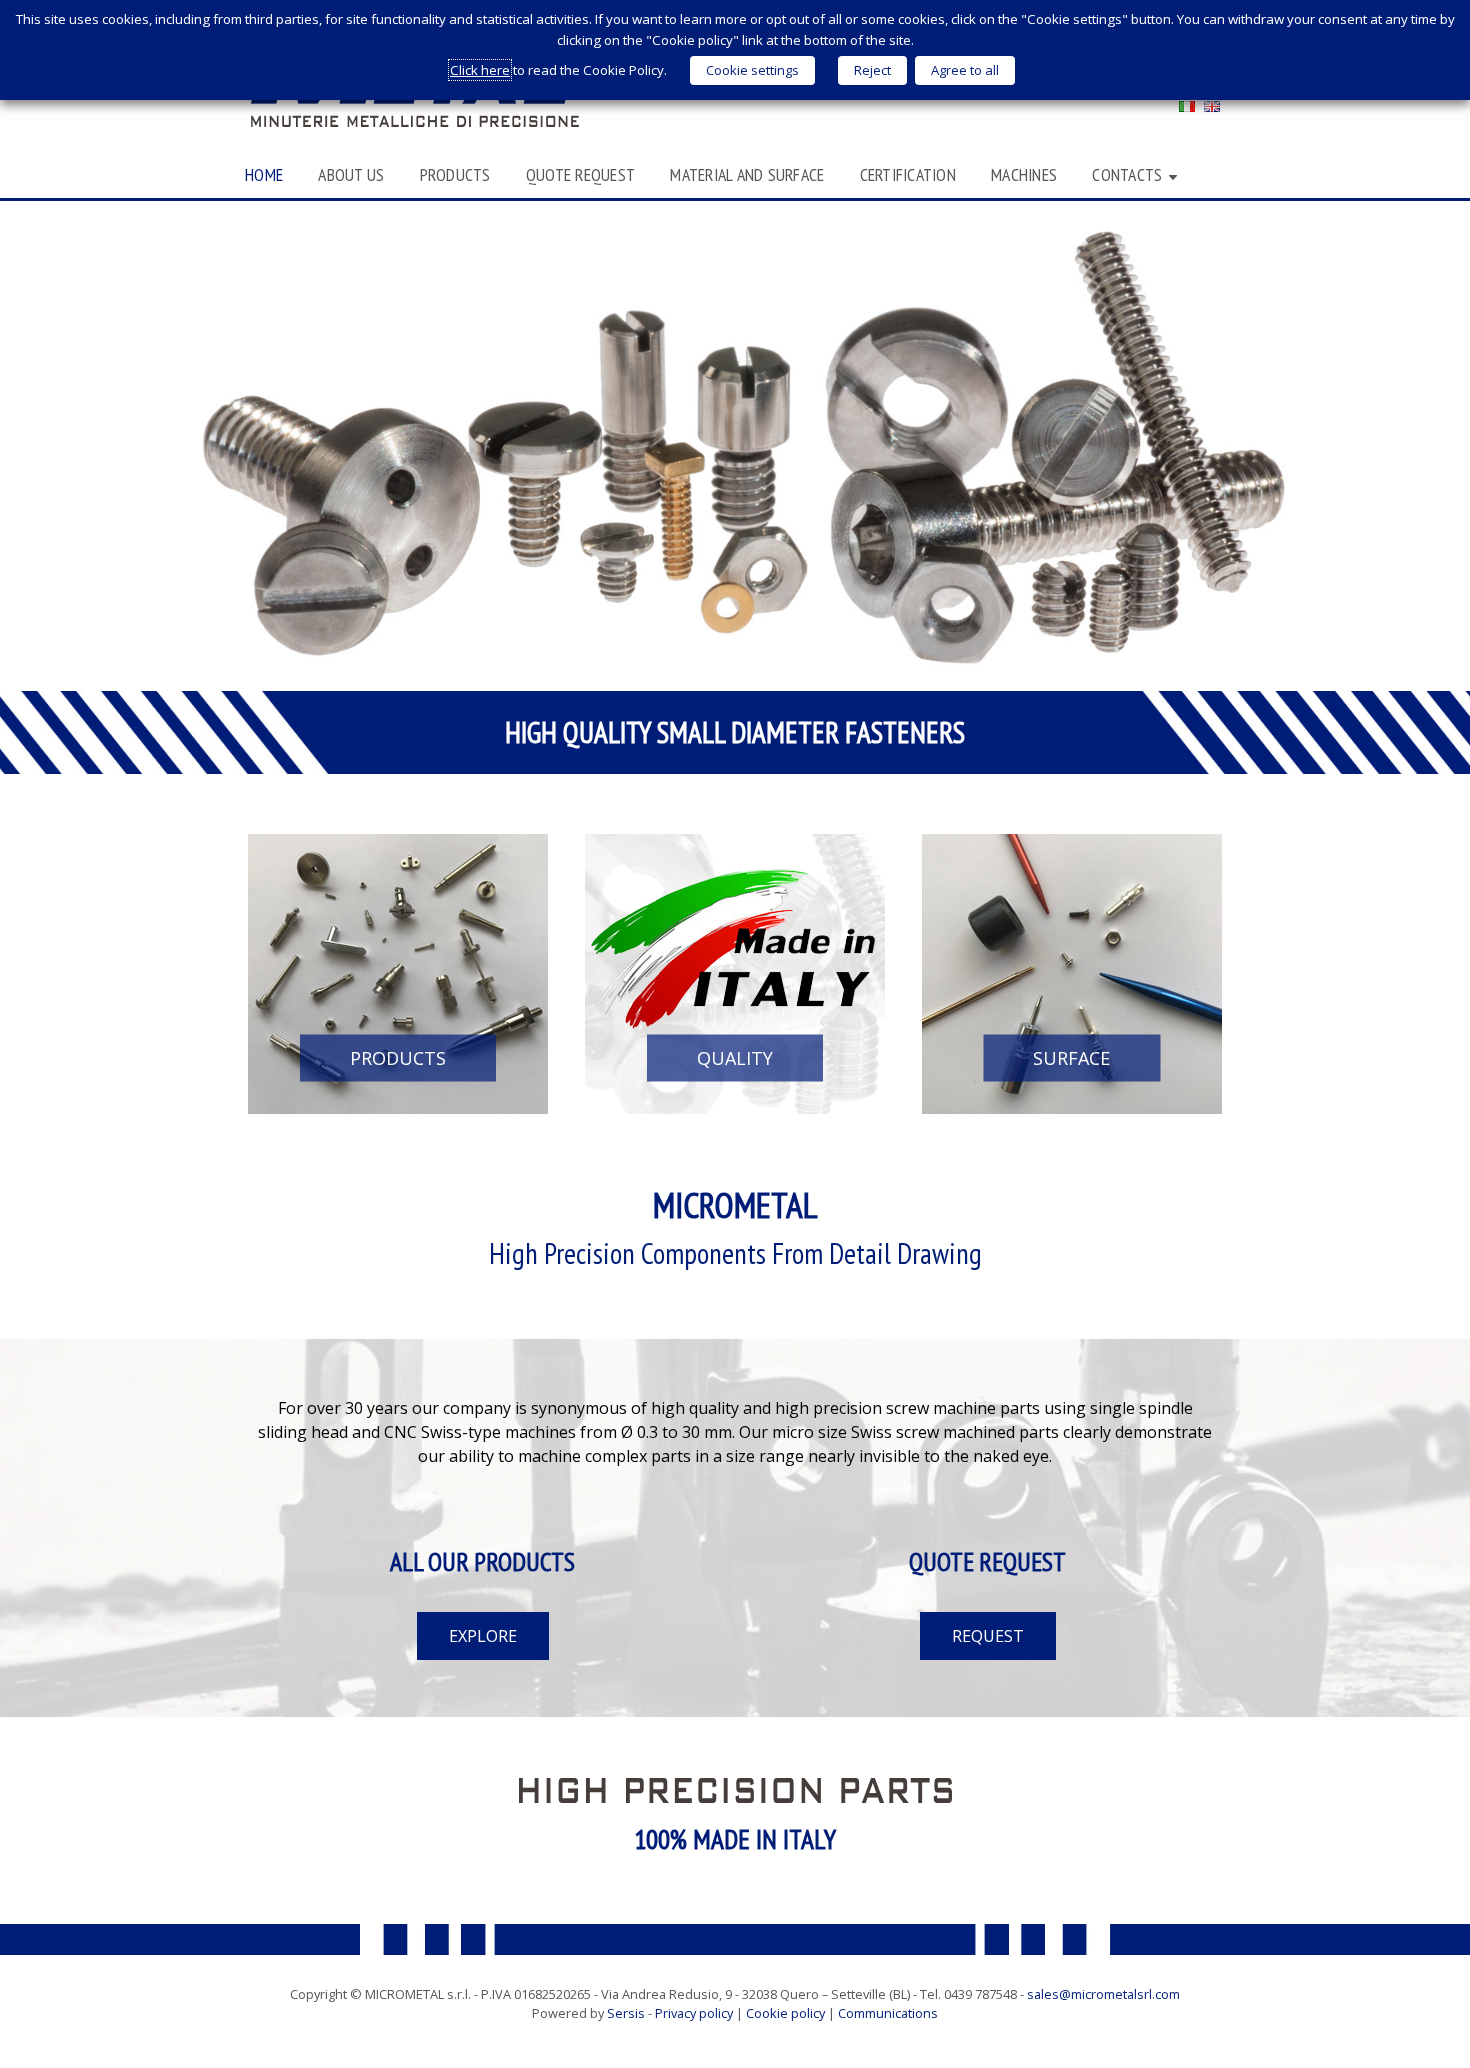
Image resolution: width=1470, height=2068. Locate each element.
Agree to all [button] (965, 70)
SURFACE (1071, 1057)
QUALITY (735, 1057)
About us (351, 174)
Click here (480, 70)
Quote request (580, 174)
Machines (1024, 174)
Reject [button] (872, 70)
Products (455, 174)
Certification (908, 174)
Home (264, 174)
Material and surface (747, 174)
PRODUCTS (398, 1057)
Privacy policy (694, 2013)
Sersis (626, 2013)
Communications (888, 2013)
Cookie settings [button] (752, 70)
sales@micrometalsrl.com (1103, 1994)
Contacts (1127, 174)
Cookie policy (785, 2013)
